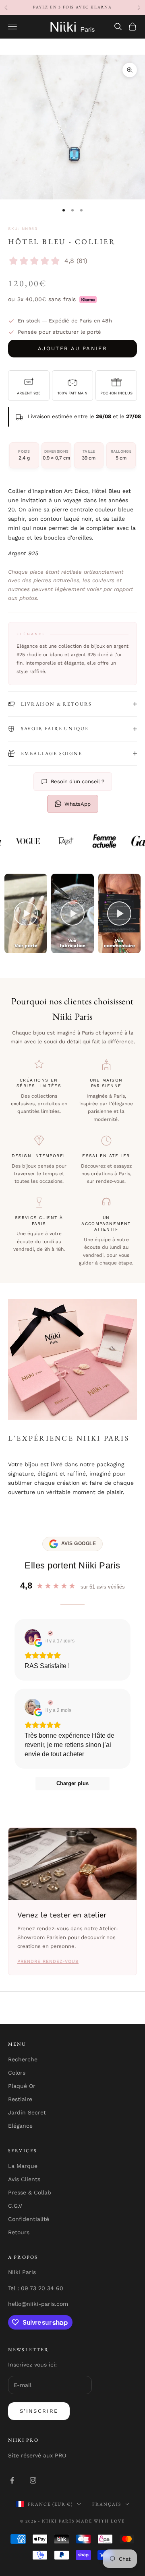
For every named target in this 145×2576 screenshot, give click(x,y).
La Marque (23, 2166)
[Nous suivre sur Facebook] (12, 2480)
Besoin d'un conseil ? (78, 781)
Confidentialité (29, 2219)
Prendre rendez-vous (48, 1961)
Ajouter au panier (72, 348)
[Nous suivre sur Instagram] (33, 2480)
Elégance (20, 2126)
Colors (17, 2073)
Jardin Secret (27, 2112)
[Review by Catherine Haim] (49, 1703)
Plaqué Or (22, 2086)
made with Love (100, 2521)
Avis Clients (24, 2179)
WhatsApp (78, 804)
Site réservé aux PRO (37, 2455)
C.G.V (15, 2206)
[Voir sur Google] (33, 1637)
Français (107, 2504)
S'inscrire (39, 2411)
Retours (19, 2232)
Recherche (23, 2059)
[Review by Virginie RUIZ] (49, 1633)
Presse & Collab (30, 2192)
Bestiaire (20, 2099)
